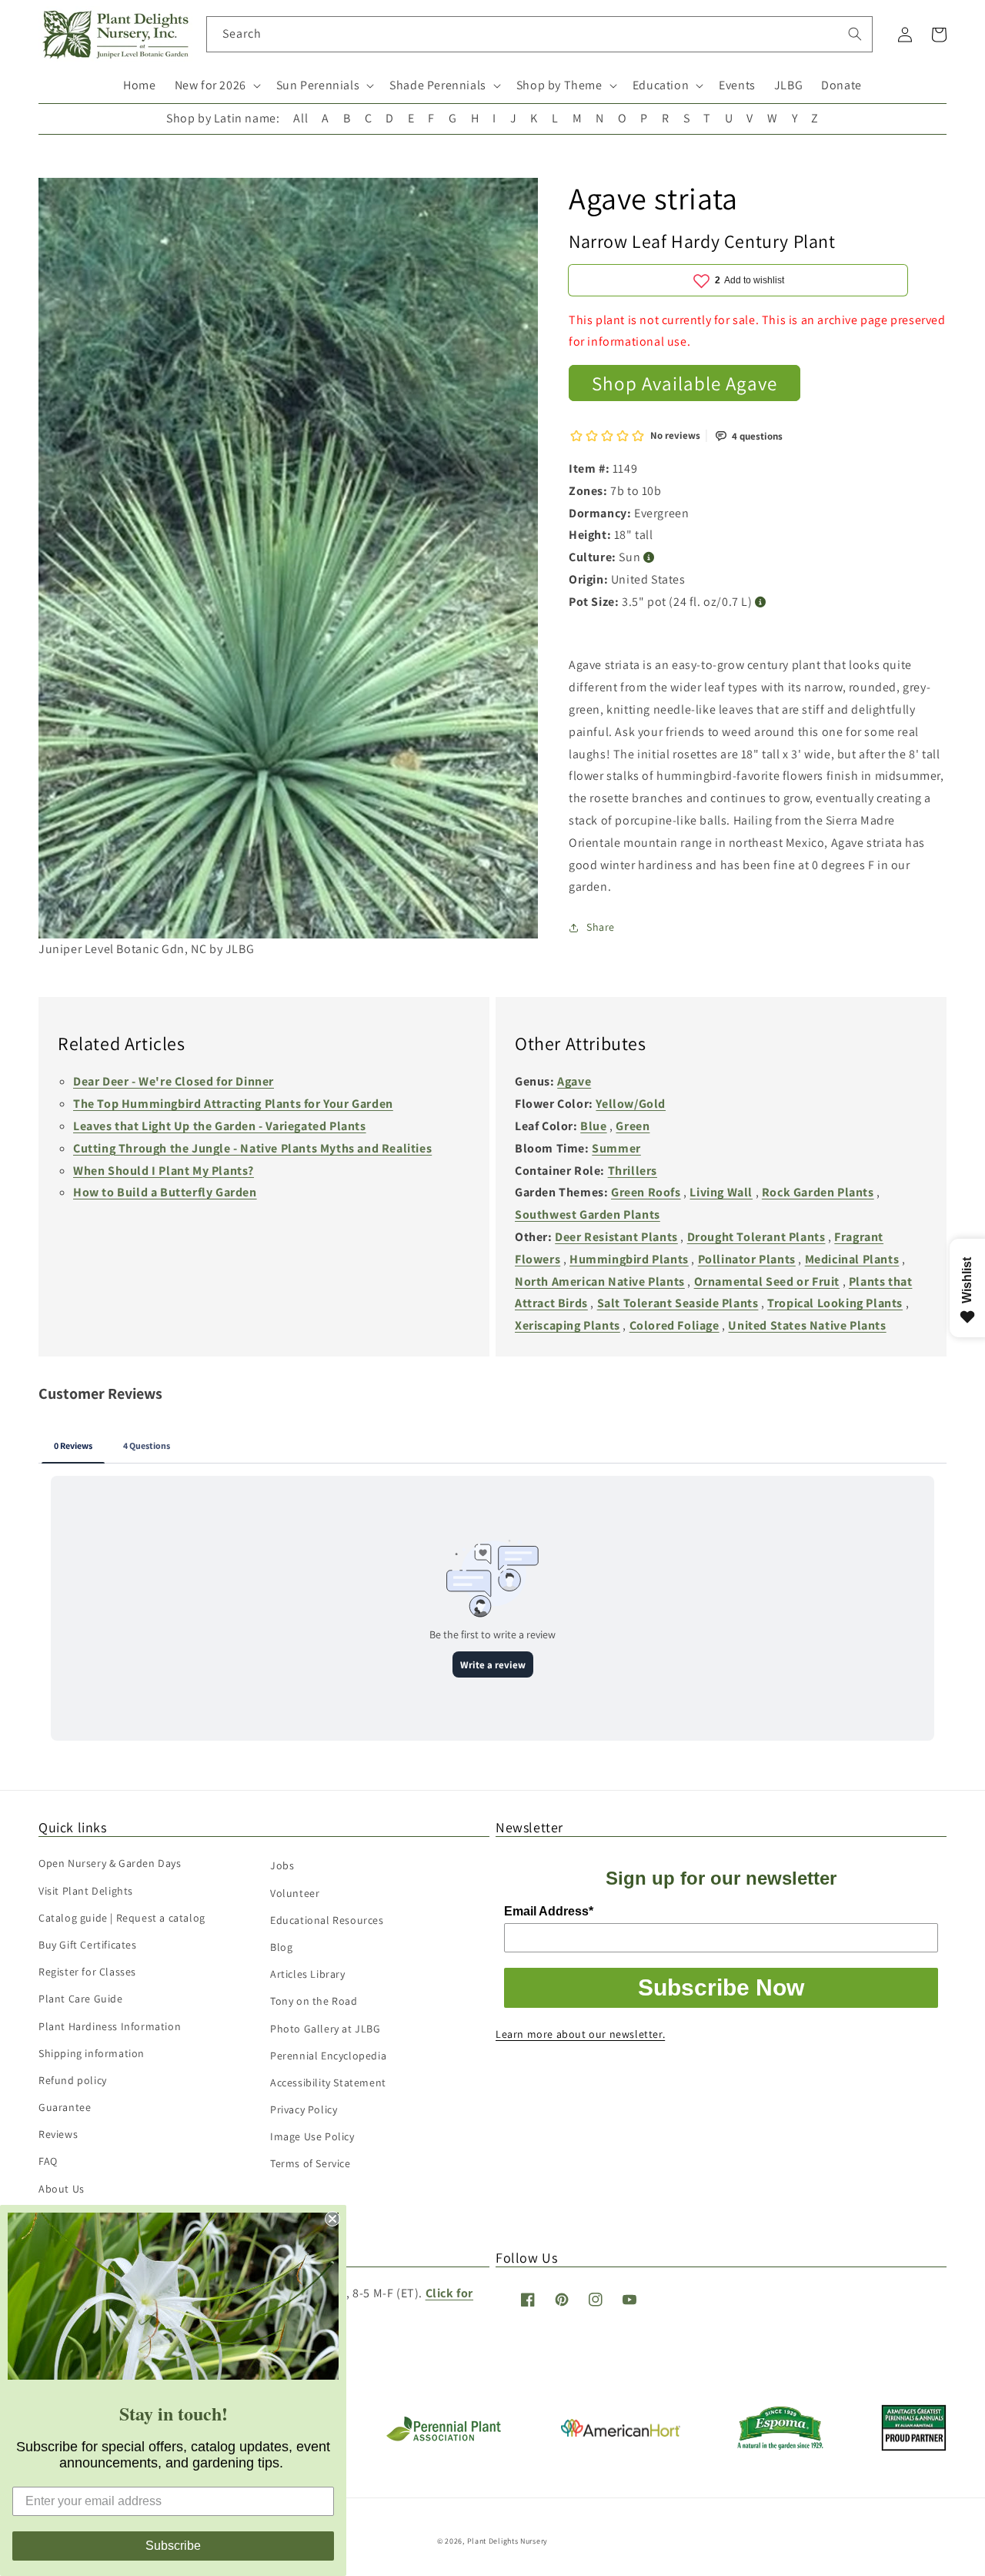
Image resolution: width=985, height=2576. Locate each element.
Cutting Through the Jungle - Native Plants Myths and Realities (252, 1148)
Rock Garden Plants (818, 1192)
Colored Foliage (674, 1325)
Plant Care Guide (81, 1999)
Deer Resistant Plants (616, 1237)
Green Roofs (646, 1192)
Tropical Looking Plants (835, 1303)
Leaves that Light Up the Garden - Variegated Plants (220, 1126)
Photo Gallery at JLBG (326, 2029)
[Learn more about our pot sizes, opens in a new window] (761, 602)
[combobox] (540, 34)
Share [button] (601, 927)
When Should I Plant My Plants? (164, 1171)
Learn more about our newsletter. (580, 2034)
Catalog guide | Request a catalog (122, 1918)
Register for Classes (87, 1972)
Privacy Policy (304, 2109)
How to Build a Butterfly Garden (165, 1192)
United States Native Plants (807, 1325)
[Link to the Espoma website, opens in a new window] (781, 2446)
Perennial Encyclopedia (328, 2056)
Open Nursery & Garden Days (110, 1863)
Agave (574, 1081)
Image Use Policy (312, 2136)
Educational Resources (327, 1920)
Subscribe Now (721, 1987)
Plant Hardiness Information (110, 2026)
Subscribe (173, 2546)
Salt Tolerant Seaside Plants (678, 1303)
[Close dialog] (332, 2219)
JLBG (788, 85)
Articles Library (308, 1974)
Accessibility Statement (328, 2083)
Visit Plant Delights (86, 1891)
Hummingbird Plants (629, 1259)
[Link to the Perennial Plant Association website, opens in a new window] (443, 2438)
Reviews (58, 2134)
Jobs (282, 1865)
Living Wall (721, 1192)
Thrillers (633, 1171)
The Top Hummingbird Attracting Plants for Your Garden (233, 1104)
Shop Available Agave (684, 383)
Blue (593, 1126)
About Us (62, 2189)
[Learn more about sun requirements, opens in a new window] (649, 558)
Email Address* (549, 1911)
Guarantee (65, 2107)
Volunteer (295, 1893)
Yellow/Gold (631, 1104)
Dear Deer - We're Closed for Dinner (174, 1081)
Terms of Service (311, 2163)
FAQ (48, 2161)
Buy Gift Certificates (88, 1945)
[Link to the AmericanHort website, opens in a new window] (621, 2432)
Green (633, 1126)
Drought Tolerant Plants (756, 1237)
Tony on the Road (314, 2001)
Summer (616, 1148)
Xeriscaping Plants (568, 1325)
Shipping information (92, 2053)
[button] (216, 86)
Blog (281, 1947)
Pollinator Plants (747, 1259)
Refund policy (73, 2080)
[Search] (855, 34)
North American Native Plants (600, 1281)
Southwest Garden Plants (588, 1214)
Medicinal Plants (852, 1259)
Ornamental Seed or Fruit (767, 1281)
